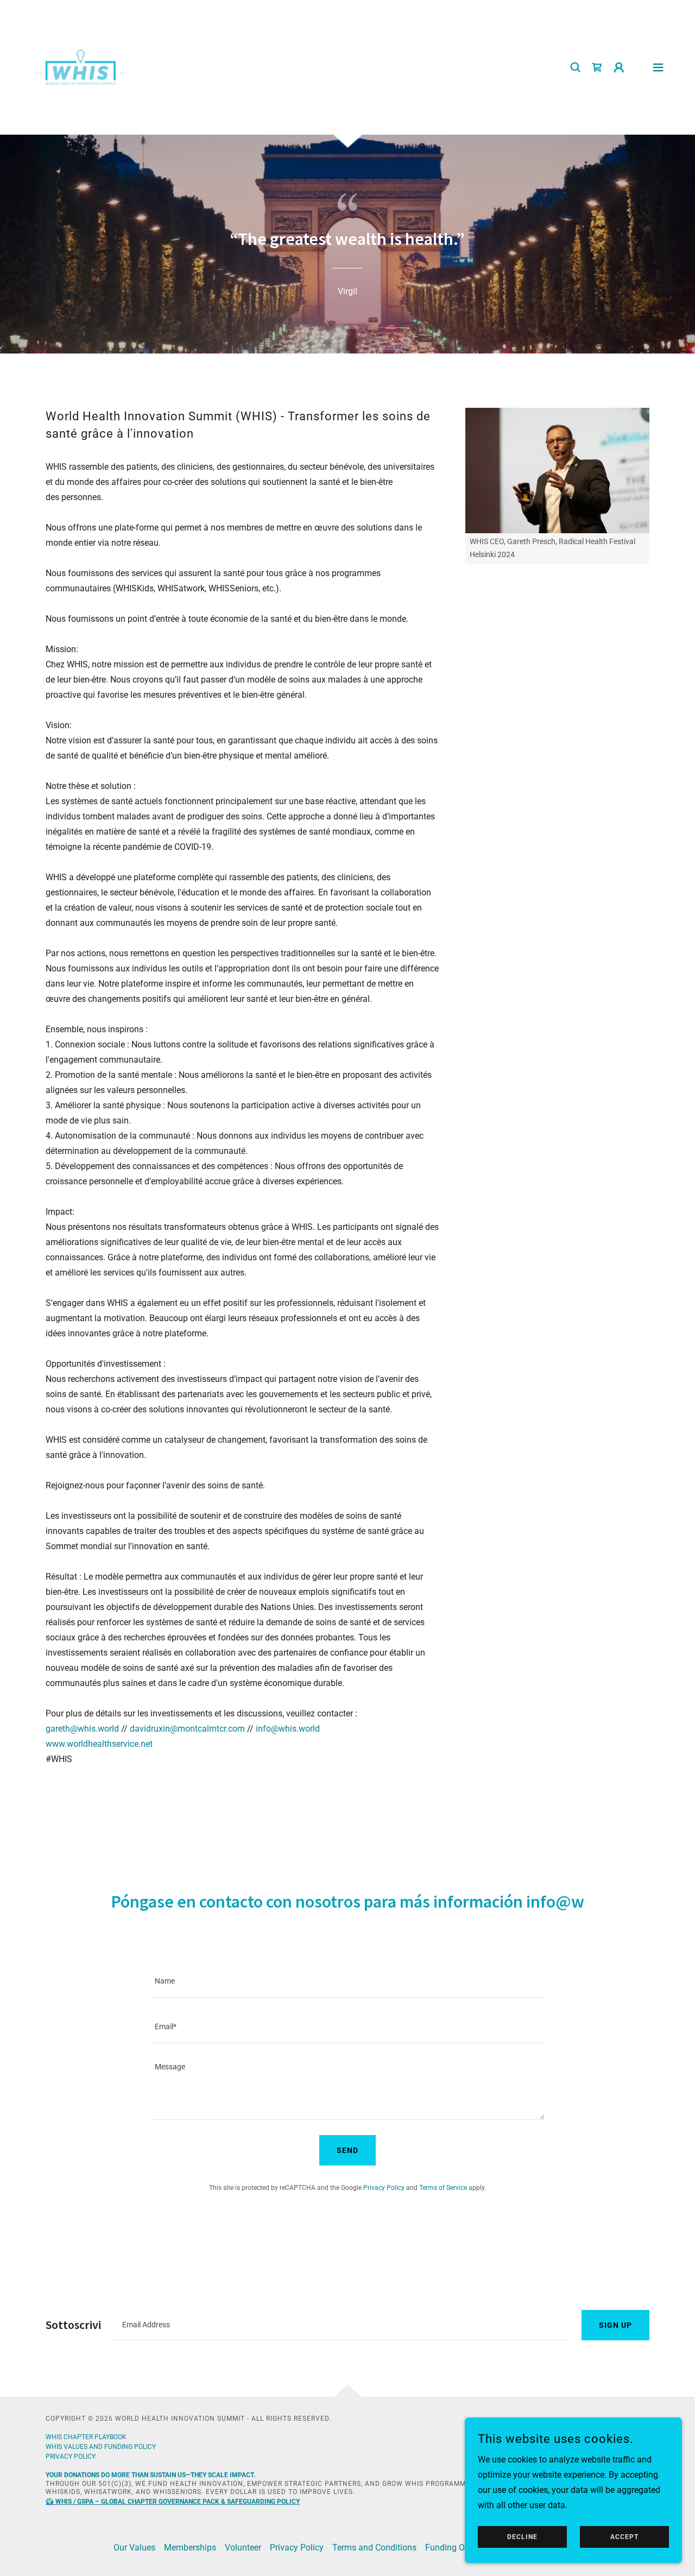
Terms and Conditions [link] (374, 2547)
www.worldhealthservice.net (99, 1744)
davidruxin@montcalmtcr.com (187, 1729)
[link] (80, 67)
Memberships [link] (190, 2547)
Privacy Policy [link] (384, 2188)
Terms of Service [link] (443, 2188)
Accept (624, 2537)
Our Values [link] (134, 2547)
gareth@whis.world (82, 1729)
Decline (522, 2537)
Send (347, 2150)
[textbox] (347, 1981)
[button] (619, 67)
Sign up (615, 2325)
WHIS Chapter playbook (86, 2437)
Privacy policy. (71, 2457)
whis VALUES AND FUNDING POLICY (101, 2447)
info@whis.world (288, 1729)
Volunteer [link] (243, 2547)
